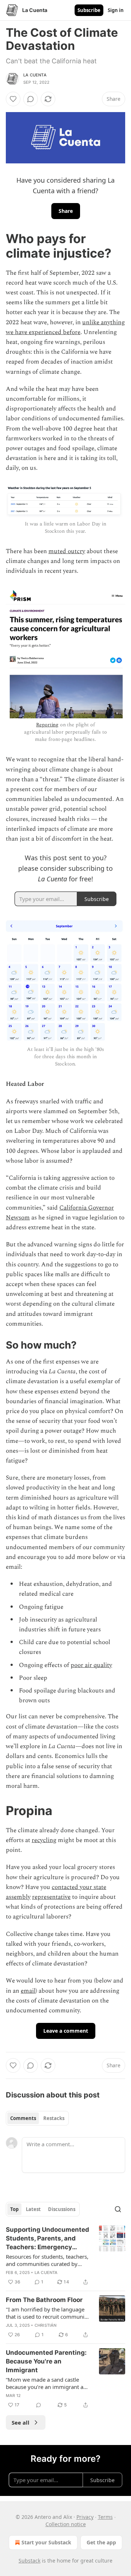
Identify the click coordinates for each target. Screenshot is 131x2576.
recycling (44, 1840)
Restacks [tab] (54, 2118)
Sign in (116, 10)
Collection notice (66, 2524)
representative (51, 1897)
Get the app (101, 2542)
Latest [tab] (33, 2209)
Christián (46, 2325)
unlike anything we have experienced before (65, 327)
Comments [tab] (23, 2118)
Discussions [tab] (62, 2209)
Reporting (47, 725)
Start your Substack (46, 2542)
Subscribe (89, 10)
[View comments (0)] (31, 99)
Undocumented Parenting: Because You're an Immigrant (46, 2361)
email (28, 1991)
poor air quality (91, 1665)
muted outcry (67, 551)
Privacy (85, 2517)
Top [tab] (14, 2209)
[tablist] (37, 2118)
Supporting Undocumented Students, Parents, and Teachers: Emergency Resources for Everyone (47, 2239)
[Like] (13, 99)
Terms (105, 2517)
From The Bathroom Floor (44, 2300)
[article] (65, 2256)
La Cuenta (35, 75)
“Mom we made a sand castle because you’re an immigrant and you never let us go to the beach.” (48, 2383)
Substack (29, 2561)
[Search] (118, 2209)
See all (21, 2422)
